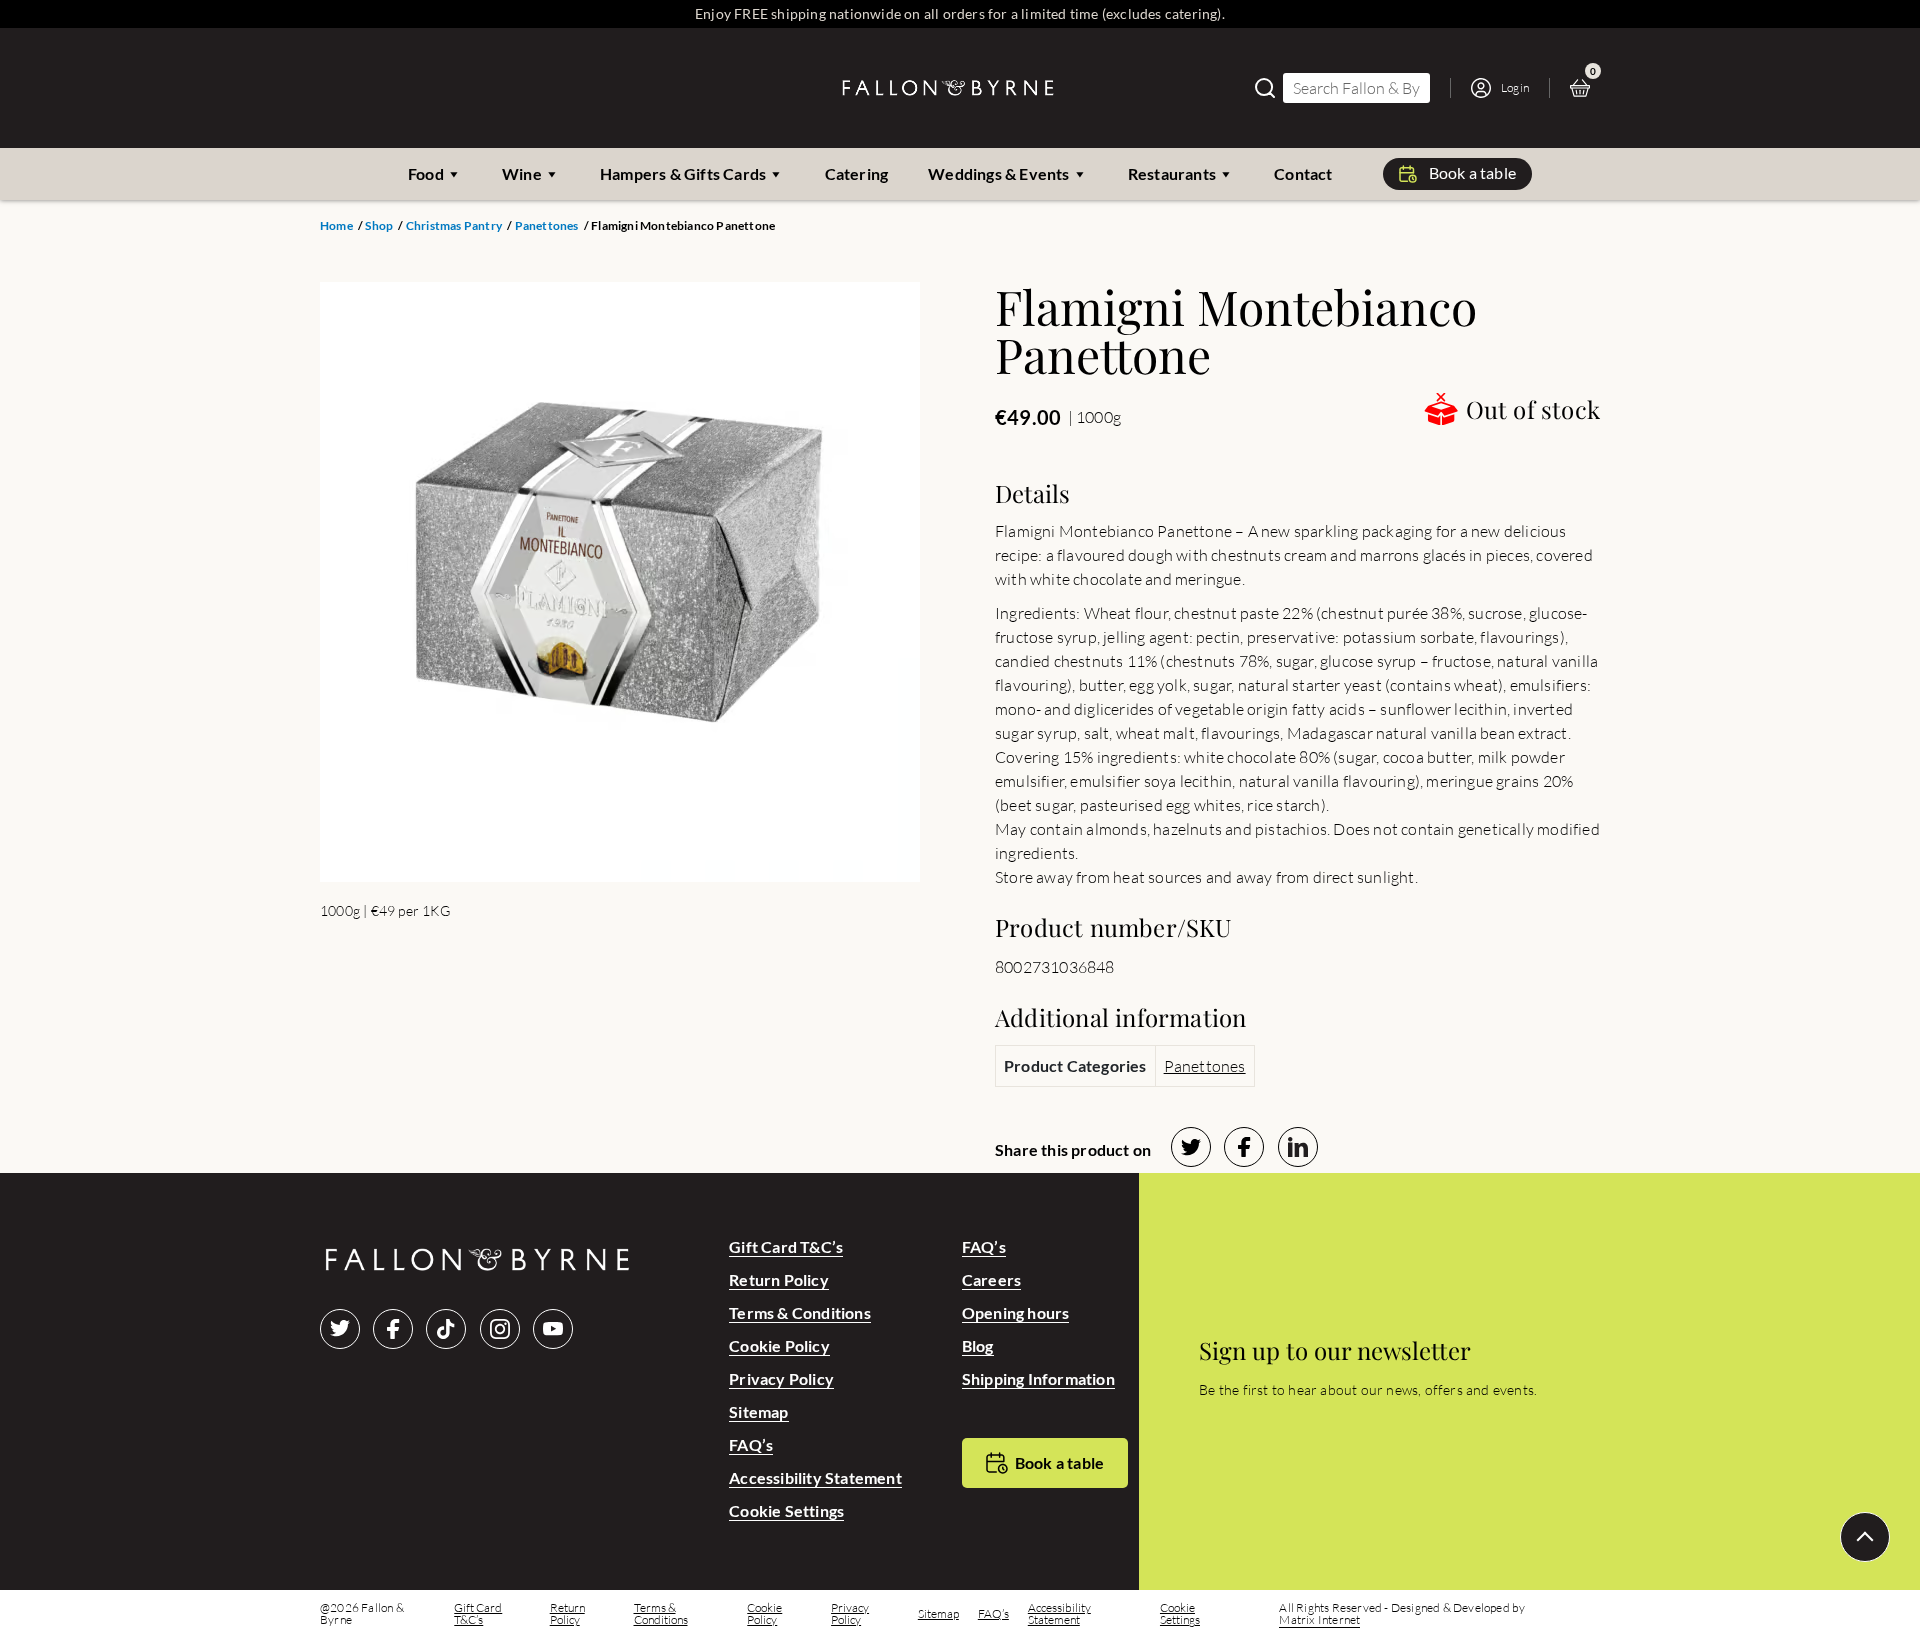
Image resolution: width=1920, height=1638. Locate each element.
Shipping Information (1038, 1378)
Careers (991, 1279)
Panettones (547, 226)
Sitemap (758, 1411)
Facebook (393, 1329)
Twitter (340, 1329)
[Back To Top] (1865, 1537)
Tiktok (446, 1329)
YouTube (553, 1329)
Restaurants (1172, 173)
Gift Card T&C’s (786, 1246)
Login (1515, 87)
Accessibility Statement (815, 1477)
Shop (379, 226)
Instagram (500, 1329)
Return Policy (779, 1279)
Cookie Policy (779, 1345)
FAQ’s (751, 1444)
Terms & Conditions (800, 1312)
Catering (857, 173)
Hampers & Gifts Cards (683, 173)
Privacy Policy (781, 1378)
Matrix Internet (1319, 1620)
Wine (522, 173)
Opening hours (1016, 1312)
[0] (1585, 88)
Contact (1303, 173)
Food (426, 173)
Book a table (1472, 172)
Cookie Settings (786, 1510)
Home (336, 226)
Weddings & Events (998, 173)
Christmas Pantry (454, 226)
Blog (978, 1345)
